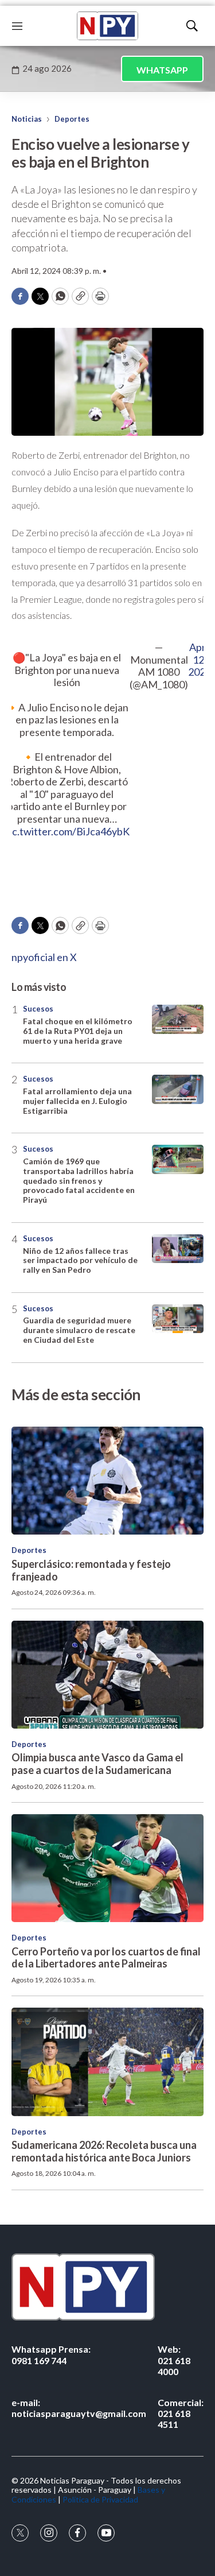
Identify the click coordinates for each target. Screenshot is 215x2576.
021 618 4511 (181, 2413)
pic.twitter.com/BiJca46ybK (67, 831)
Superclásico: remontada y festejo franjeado (91, 1570)
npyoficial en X (44, 957)
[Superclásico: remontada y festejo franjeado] (107, 1481)
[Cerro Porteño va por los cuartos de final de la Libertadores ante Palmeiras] (107, 1868)
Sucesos (38, 1009)
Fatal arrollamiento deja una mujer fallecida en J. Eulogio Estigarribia (77, 1101)
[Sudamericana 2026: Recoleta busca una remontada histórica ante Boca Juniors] (107, 2062)
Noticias (27, 119)
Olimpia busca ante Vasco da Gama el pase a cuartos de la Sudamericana (97, 1764)
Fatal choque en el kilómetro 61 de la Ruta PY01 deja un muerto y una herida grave (78, 1031)
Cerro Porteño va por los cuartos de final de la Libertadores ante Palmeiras (106, 1958)
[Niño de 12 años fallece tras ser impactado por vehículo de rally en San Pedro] (178, 1249)
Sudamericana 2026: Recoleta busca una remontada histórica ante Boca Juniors (104, 2151)
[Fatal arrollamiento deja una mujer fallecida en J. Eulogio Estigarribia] (178, 1089)
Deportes (72, 119)
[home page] (107, 26)
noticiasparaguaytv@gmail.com (79, 2408)
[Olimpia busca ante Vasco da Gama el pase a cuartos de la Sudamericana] (107, 1675)
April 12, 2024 (200, 660)
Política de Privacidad (100, 2499)
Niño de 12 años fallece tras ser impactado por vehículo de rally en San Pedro (80, 1260)
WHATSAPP (162, 70)
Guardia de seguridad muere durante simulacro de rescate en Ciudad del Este (79, 1330)
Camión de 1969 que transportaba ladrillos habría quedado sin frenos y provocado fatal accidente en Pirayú (79, 1180)
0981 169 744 (51, 2354)
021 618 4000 (174, 2360)
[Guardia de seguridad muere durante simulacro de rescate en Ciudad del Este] (178, 1319)
